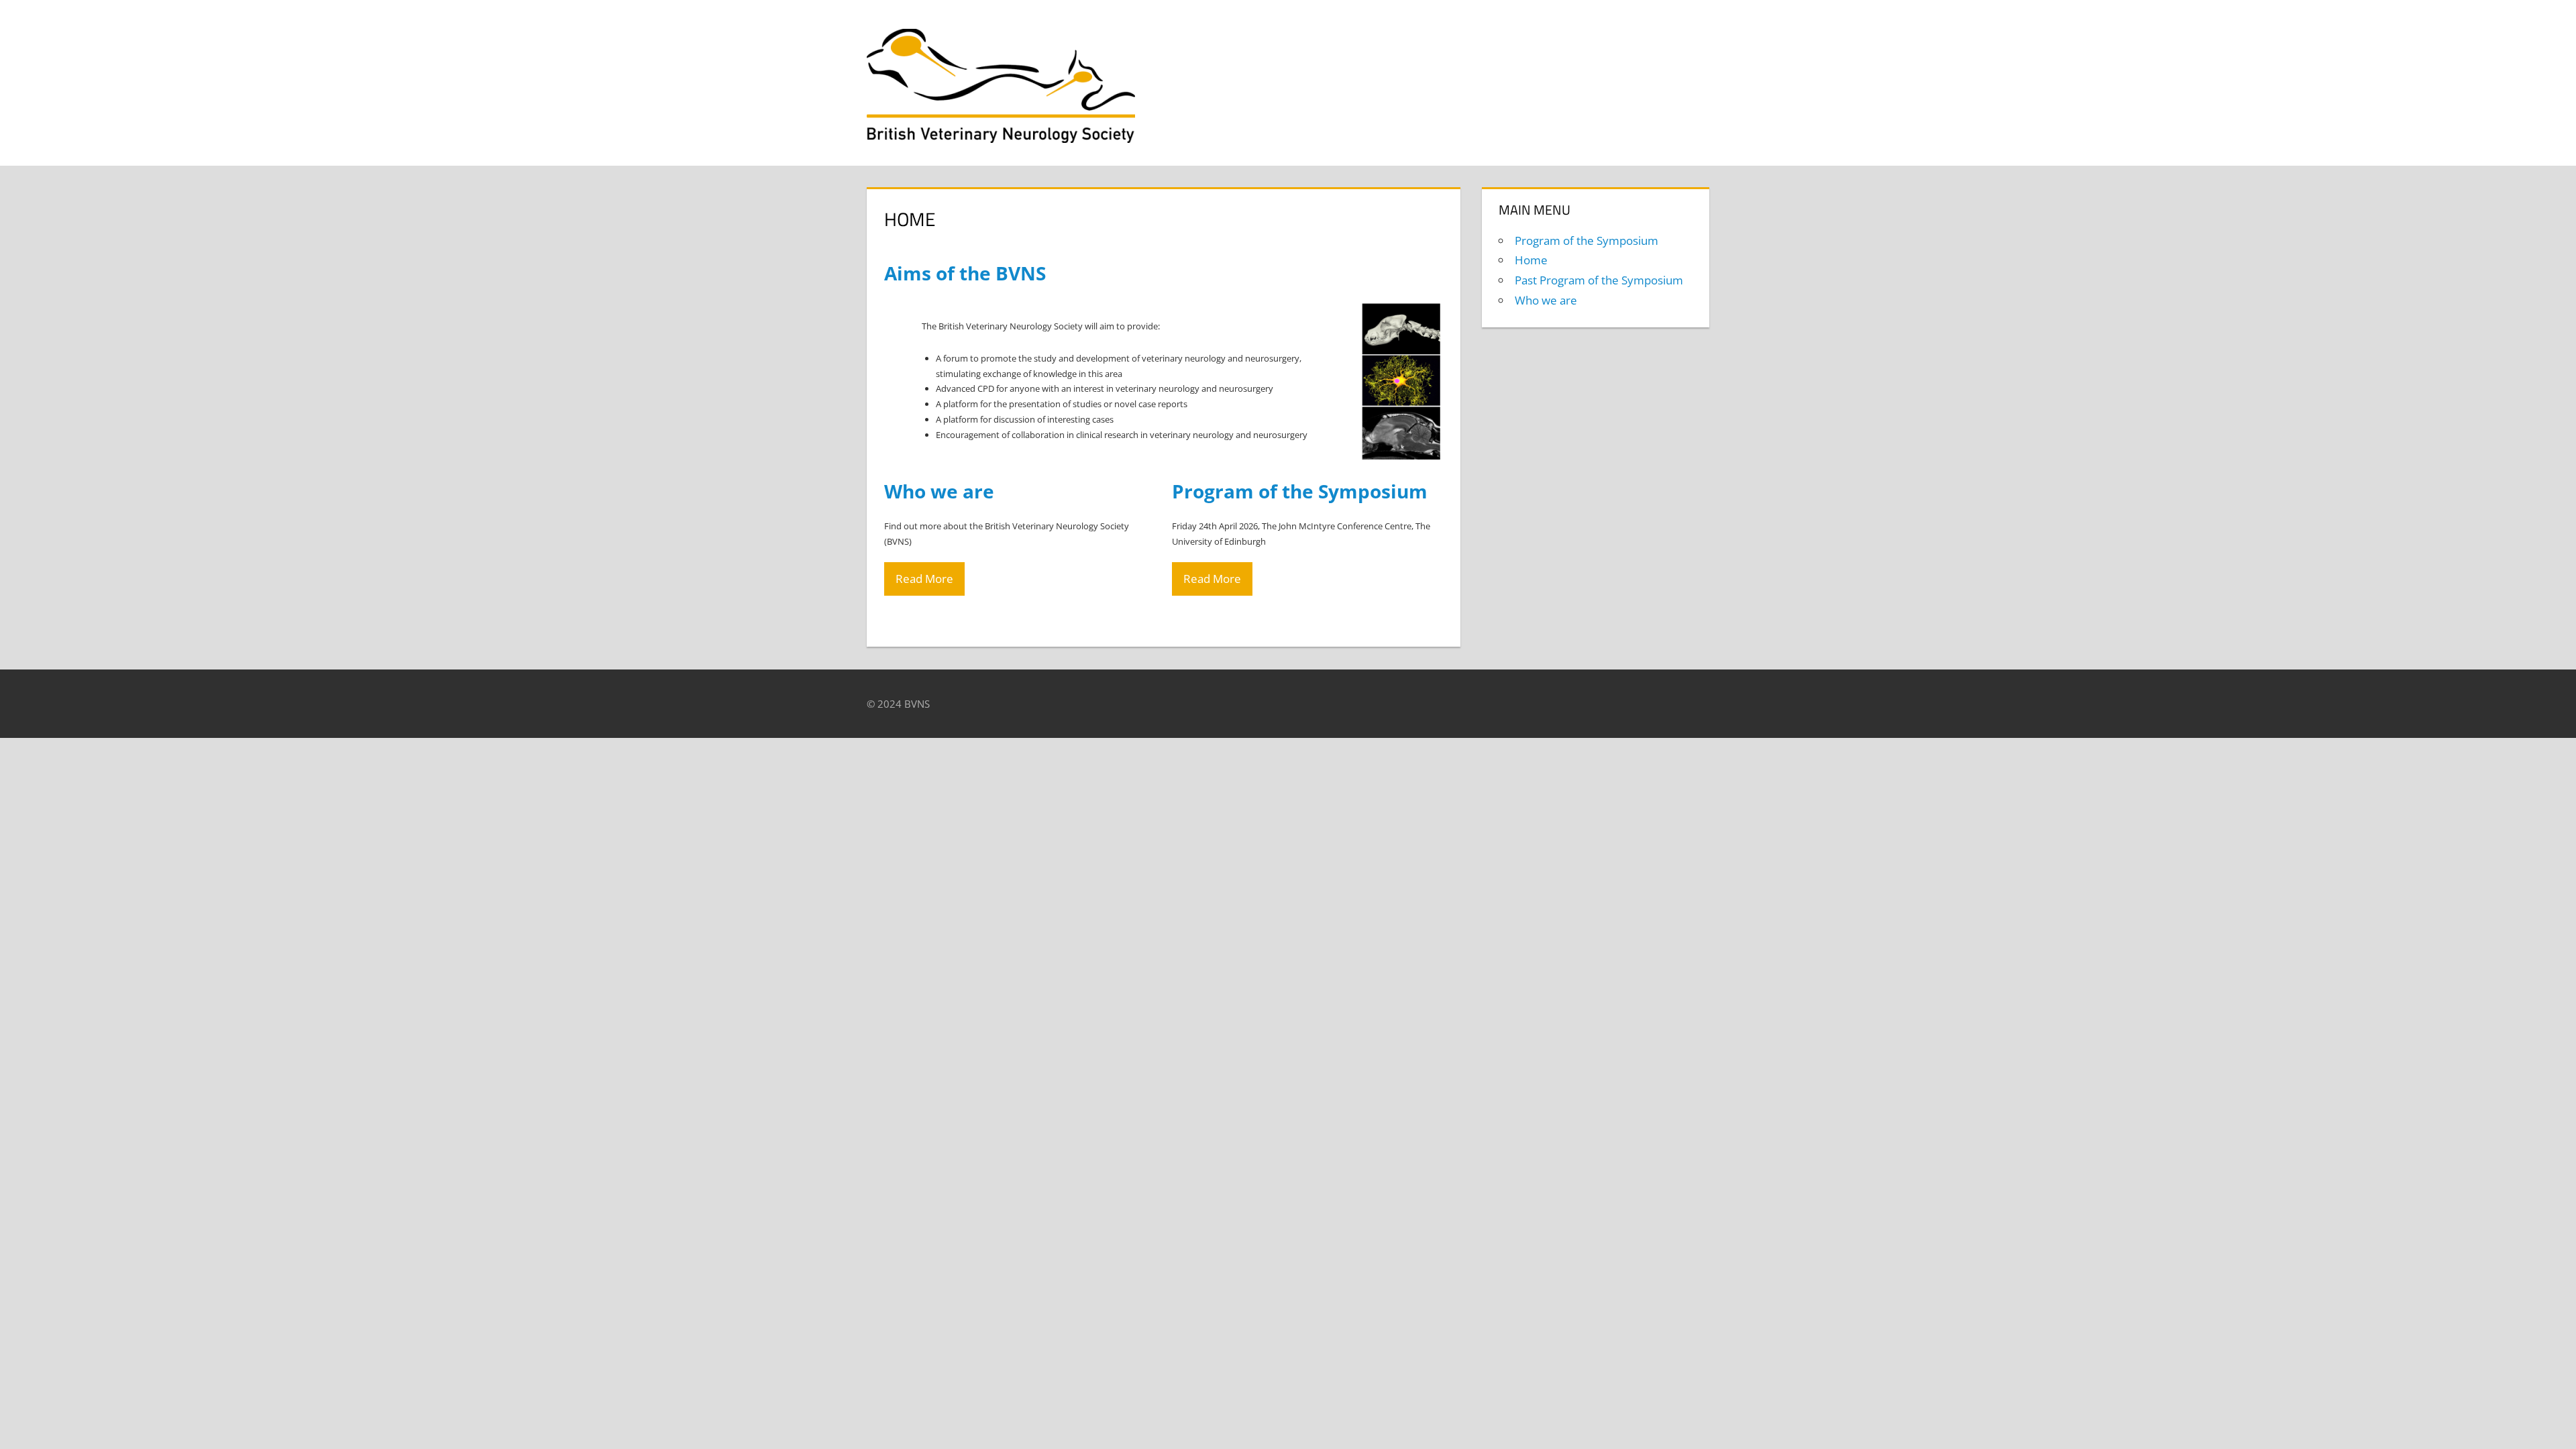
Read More (924, 579)
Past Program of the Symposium (1599, 280)
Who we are (1546, 300)
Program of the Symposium (1587, 240)
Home (1531, 260)
